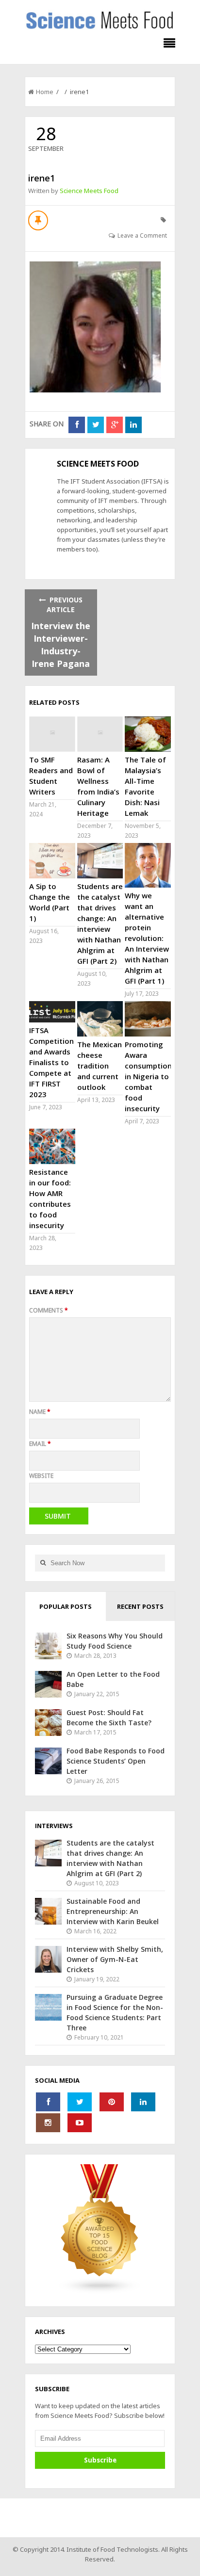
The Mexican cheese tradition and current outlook (100, 1066)
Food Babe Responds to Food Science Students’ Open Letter (116, 1761)
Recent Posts (140, 1606)
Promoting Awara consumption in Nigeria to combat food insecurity (148, 1076)
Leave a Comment (142, 235)
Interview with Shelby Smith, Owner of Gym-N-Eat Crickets (115, 1959)
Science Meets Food (89, 191)
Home (45, 92)
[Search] (43, 1563)
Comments (49, 1310)
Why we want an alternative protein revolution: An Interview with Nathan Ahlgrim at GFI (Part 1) (147, 938)
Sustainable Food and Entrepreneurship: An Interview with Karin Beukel (113, 1911)
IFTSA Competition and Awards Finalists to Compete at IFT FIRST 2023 (51, 1062)
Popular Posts (66, 1606)
